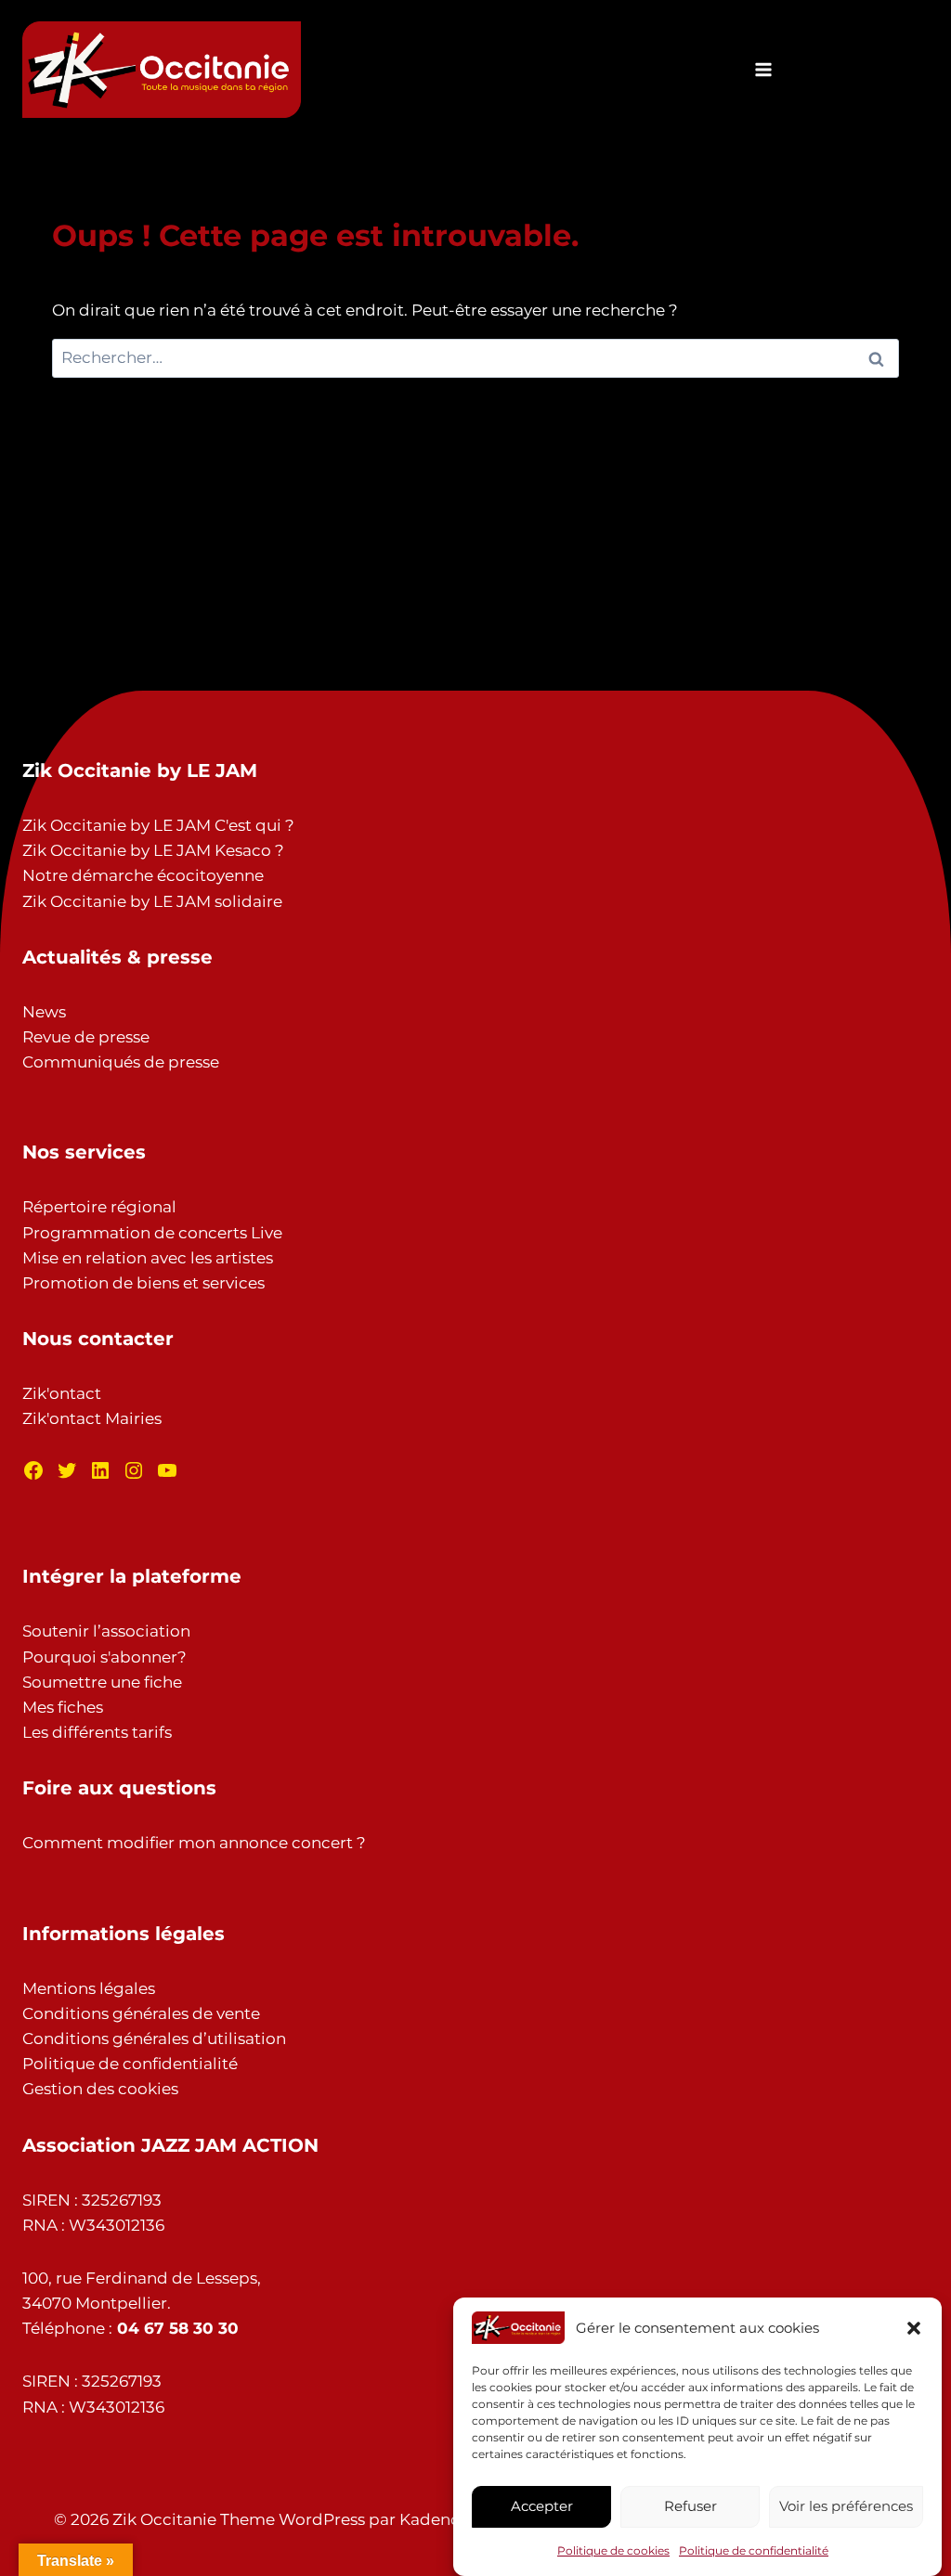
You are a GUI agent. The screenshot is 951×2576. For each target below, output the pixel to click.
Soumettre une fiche (102, 1682)
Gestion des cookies (100, 2089)
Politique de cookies (613, 2550)
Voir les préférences (846, 2506)
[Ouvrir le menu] (763, 69)
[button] (914, 2328)
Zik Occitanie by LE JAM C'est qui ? (158, 825)
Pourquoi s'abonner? (104, 1657)
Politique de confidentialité (754, 2550)
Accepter (542, 2506)
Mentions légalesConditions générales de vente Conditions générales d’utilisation (154, 2013)
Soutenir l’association (106, 1631)
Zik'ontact (62, 1393)
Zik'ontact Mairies (92, 1418)
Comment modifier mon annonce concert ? (194, 1843)
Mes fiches (63, 1707)
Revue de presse (86, 1037)
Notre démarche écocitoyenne (143, 875)
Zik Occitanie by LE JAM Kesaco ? (153, 850)
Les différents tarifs (97, 1732)
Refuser (690, 2506)
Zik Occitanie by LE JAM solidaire (152, 901)
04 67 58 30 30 (178, 2328)
